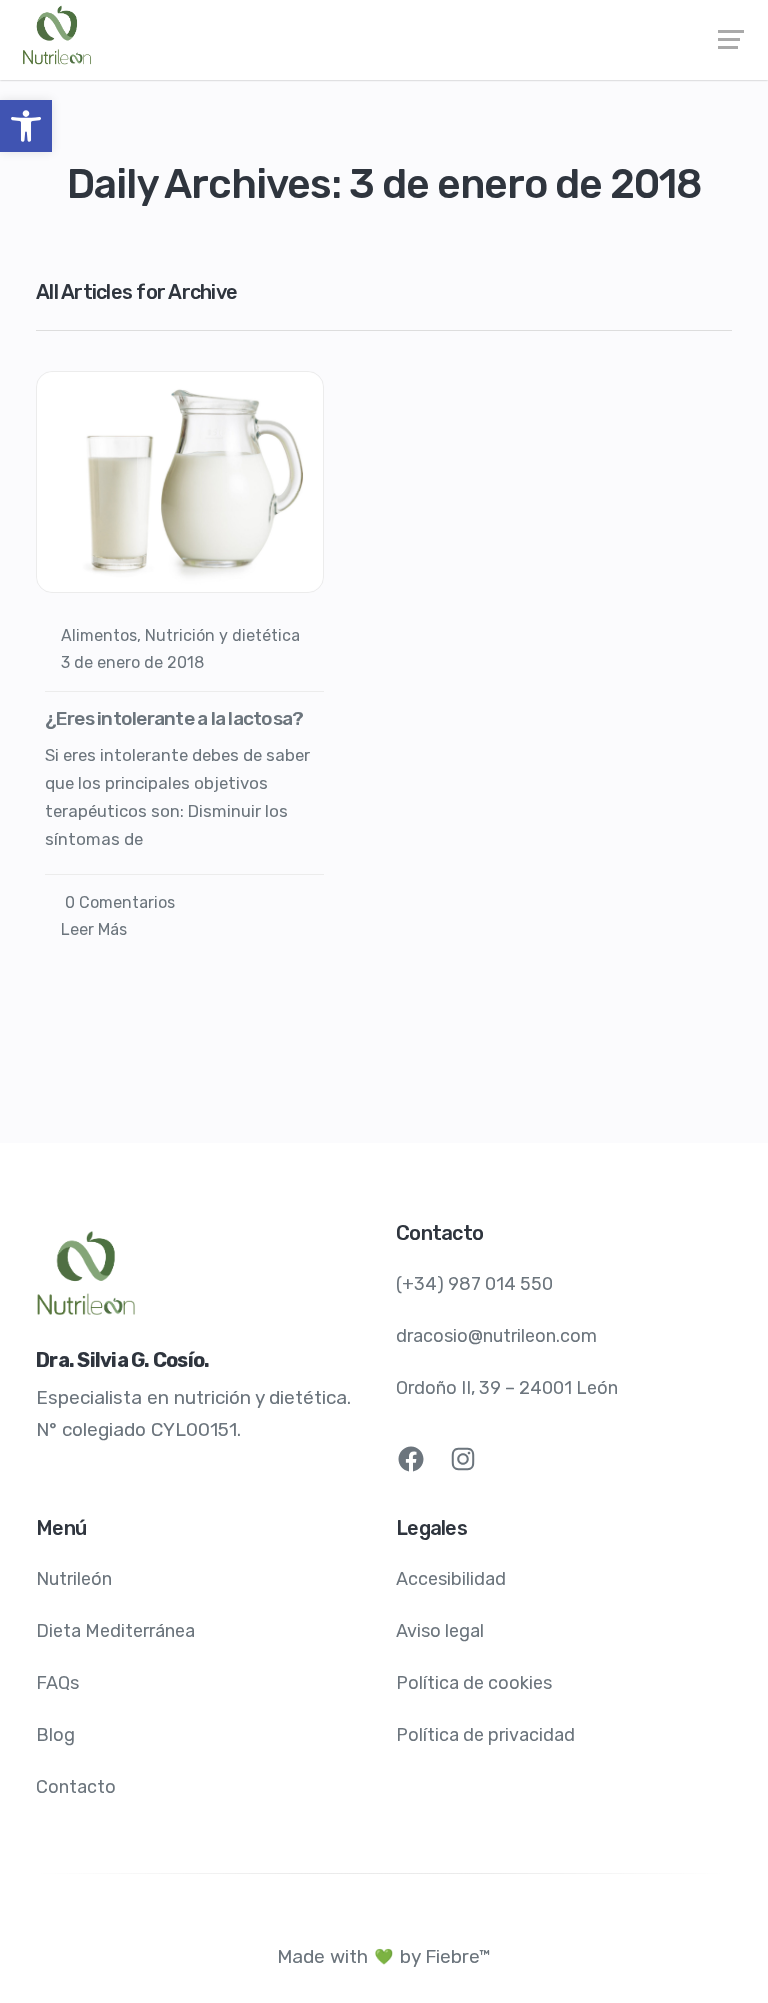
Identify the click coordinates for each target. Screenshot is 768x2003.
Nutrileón (74, 1579)
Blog (55, 1735)
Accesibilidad (451, 1579)
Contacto (76, 1787)
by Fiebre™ (445, 1956)
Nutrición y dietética (222, 635)
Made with (322, 1956)
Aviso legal (440, 1631)
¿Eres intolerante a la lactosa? (174, 718)
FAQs (57, 1683)
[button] (26, 126)
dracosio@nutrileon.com (496, 1336)
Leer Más (94, 929)
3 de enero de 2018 (132, 662)
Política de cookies (474, 1683)
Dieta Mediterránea (115, 1631)
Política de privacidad (485, 1735)
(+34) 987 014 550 (474, 1284)
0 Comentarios (118, 902)
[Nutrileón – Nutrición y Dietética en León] (384, 35)
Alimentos (99, 635)
